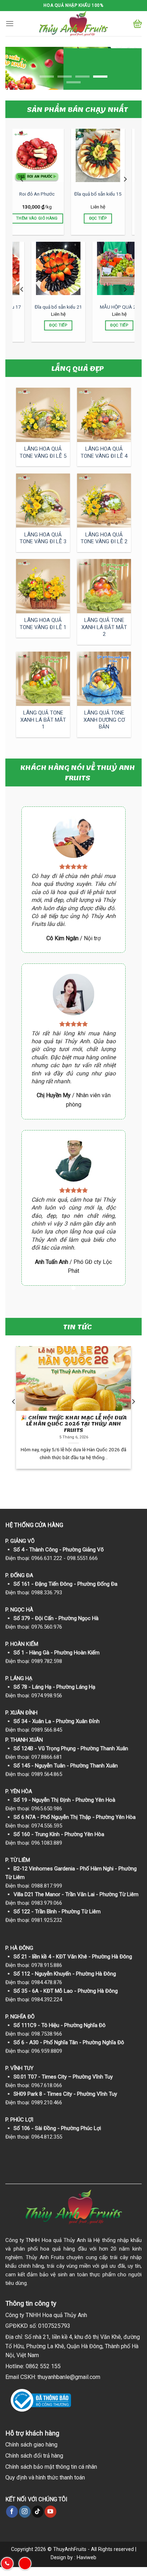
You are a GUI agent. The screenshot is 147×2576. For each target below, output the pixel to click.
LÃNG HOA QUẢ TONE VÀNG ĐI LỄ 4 (104, 452)
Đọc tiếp (43, 218)
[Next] (125, 179)
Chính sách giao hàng (31, 2445)
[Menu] (10, 23)
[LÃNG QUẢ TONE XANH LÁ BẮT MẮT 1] (43, 679)
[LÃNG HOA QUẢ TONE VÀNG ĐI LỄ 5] (43, 415)
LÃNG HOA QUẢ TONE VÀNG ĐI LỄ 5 (43, 452)
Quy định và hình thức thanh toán (45, 2477)
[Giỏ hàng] (138, 24)
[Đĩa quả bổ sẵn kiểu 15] (43, 155)
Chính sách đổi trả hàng (34, 2456)
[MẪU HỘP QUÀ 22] (105, 268)
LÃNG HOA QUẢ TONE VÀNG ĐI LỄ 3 (43, 538)
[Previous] (22, 179)
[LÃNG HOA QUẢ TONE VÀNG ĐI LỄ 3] (43, 501)
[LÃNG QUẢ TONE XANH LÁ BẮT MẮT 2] (104, 586)
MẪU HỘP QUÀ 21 (43, 307)
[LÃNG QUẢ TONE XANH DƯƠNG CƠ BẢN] (104, 679)
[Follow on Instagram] (25, 2512)
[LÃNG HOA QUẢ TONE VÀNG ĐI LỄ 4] (104, 415)
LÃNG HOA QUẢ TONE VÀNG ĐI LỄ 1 (43, 624)
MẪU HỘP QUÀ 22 (104, 307)
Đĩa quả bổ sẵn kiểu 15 (43, 194)
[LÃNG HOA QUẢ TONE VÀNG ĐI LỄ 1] (43, 586)
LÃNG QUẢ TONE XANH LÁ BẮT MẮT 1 (43, 720)
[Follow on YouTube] (50, 2512)
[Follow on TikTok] (38, 2512)
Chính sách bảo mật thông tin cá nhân (51, 2467)
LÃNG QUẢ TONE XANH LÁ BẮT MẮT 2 (104, 627)
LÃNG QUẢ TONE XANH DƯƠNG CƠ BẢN (104, 720)
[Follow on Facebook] (12, 2512)
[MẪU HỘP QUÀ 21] (44, 268)
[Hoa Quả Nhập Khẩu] (73, 24)
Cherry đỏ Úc (104, 194)
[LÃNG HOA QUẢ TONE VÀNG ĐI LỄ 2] (104, 501)
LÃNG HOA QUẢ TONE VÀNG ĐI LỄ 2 (104, 538)
